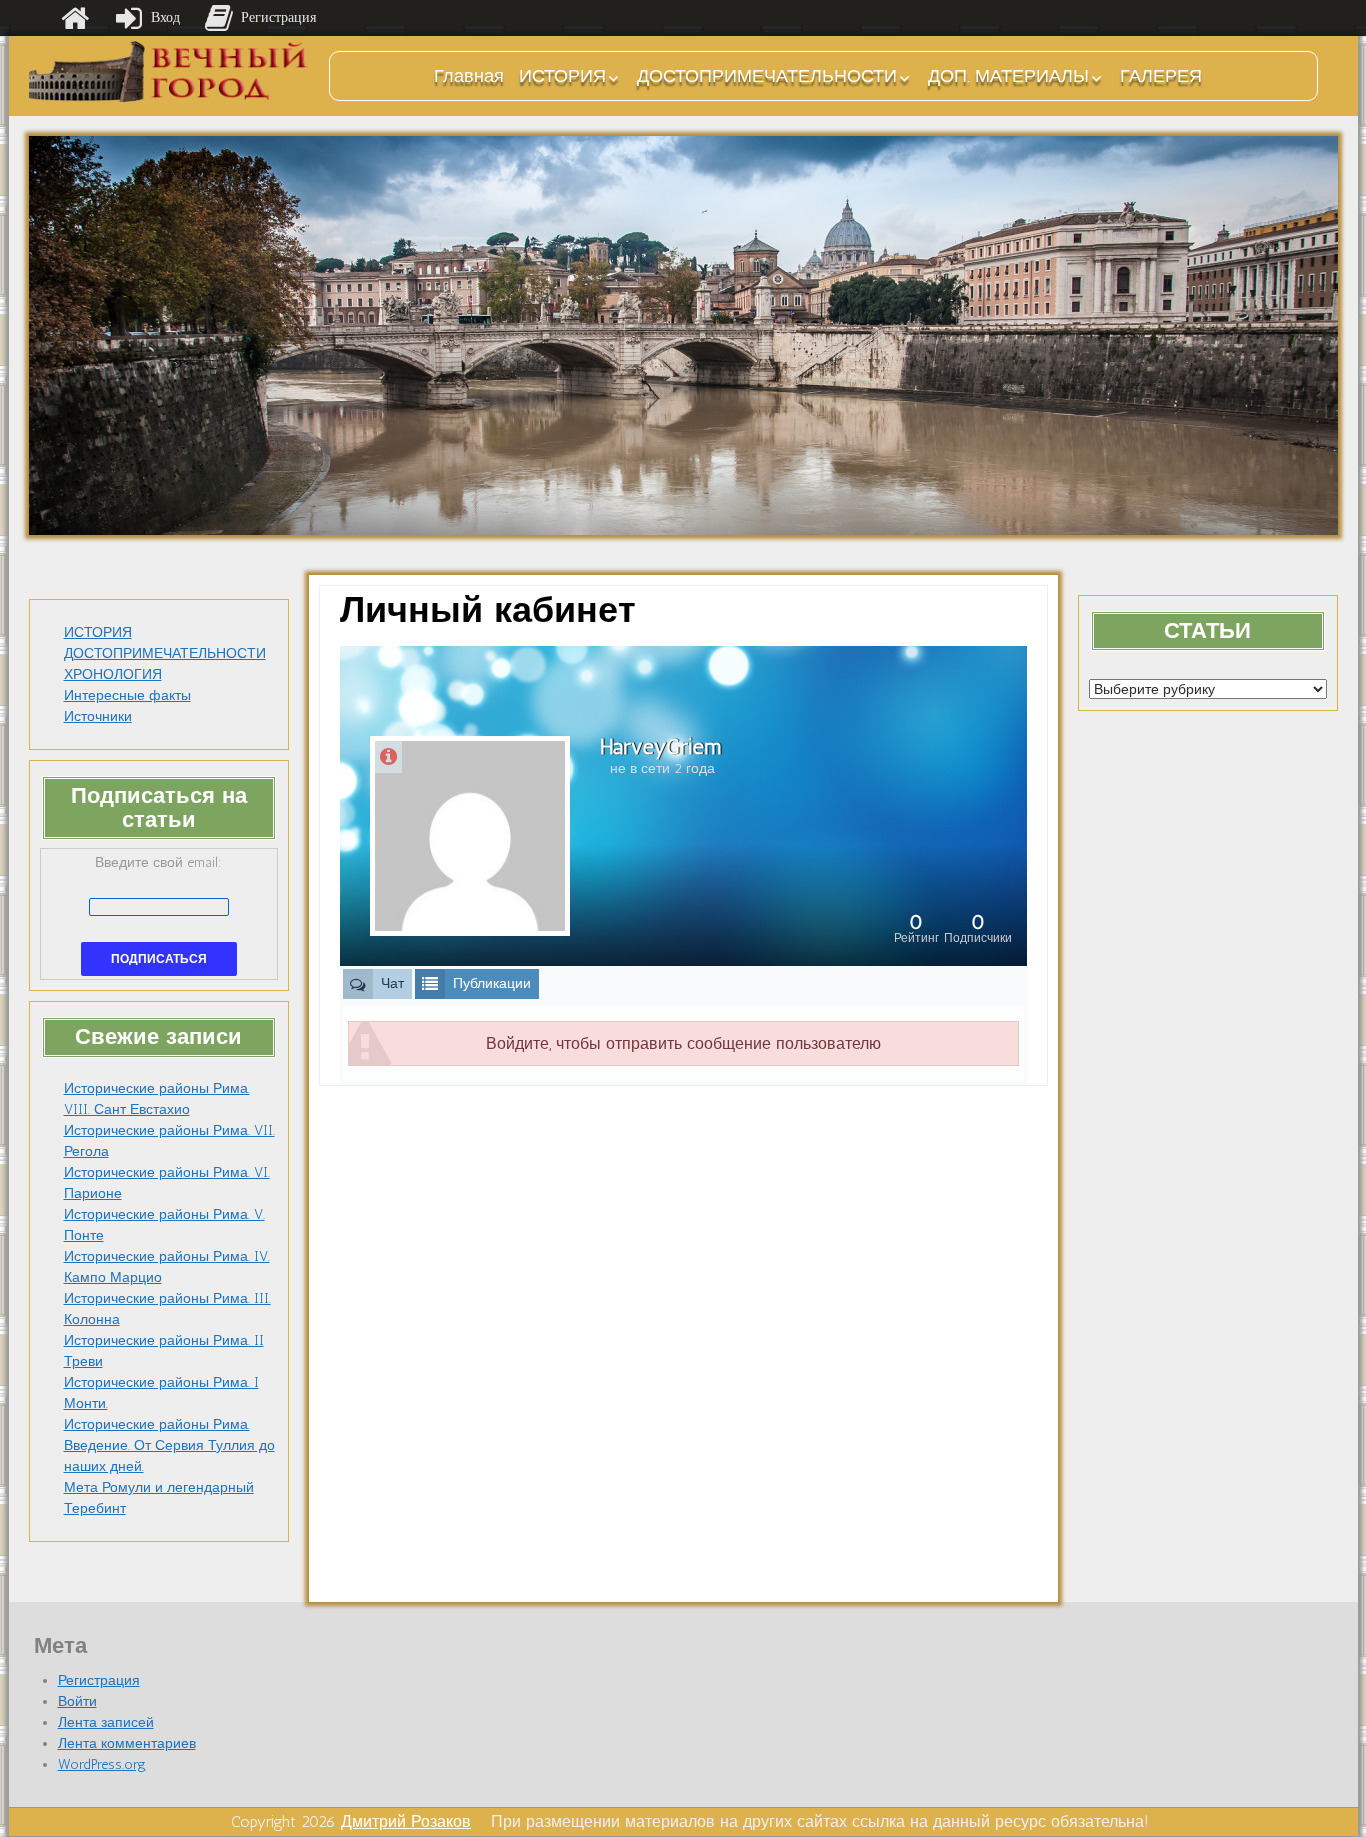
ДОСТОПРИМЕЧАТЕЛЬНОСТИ (767, 76)
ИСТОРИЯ (562, 76)
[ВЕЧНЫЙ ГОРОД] (169, 71)
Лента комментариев (127, 1743)
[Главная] (75, 18)
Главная (469, 76)
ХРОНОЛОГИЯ (113, 674)
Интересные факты (127, 695)
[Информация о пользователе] (388, 757)
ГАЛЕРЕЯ (1161, 76)
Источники (98, 716)
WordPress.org (102, 1764)
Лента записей (106, 1722)
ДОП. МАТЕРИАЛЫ (1008, 76)
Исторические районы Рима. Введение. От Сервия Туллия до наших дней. (169, 1445)
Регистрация (99, 1680)
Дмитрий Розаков (406, 1821)
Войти (77, 1701)
